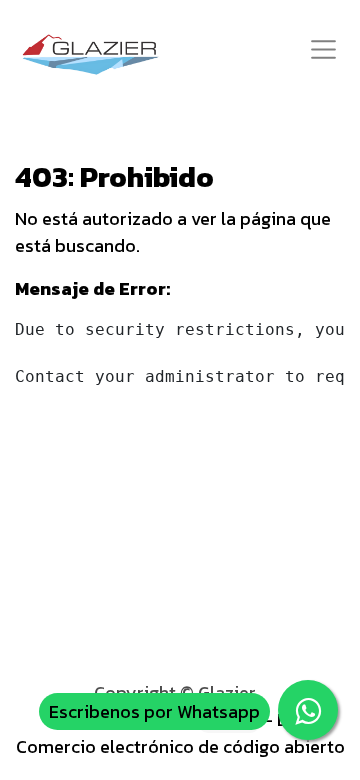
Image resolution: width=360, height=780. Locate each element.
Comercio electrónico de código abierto (180, 746)
